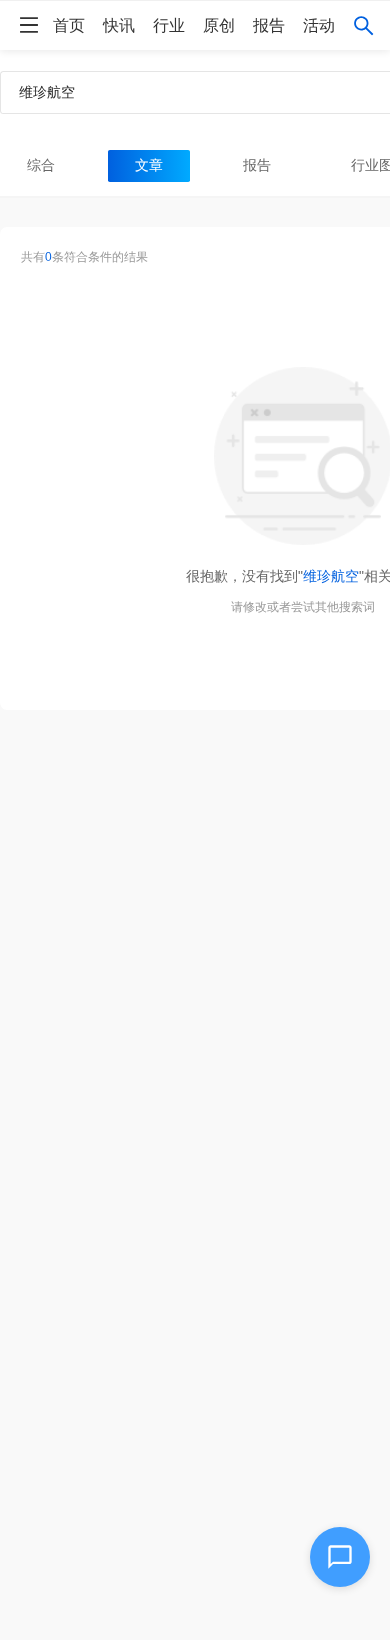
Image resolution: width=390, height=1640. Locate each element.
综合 (41, 165)
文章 (149, 165)
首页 (69, 25)
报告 (269, 25)
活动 (319, 25)
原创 (219, 25)
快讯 (119, 25)
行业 (169, 25)
